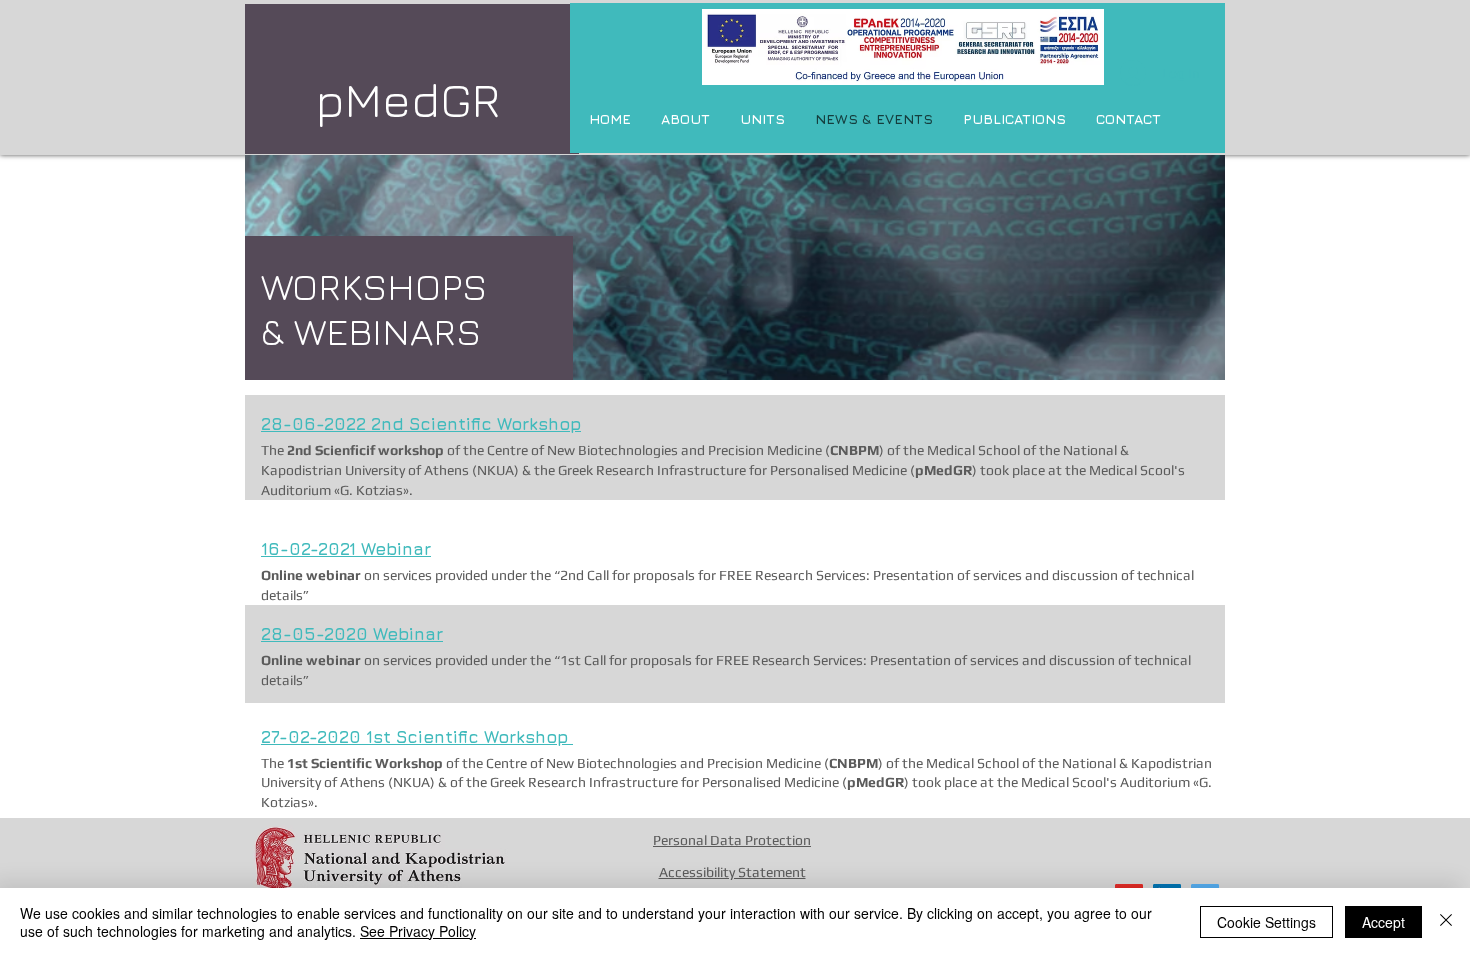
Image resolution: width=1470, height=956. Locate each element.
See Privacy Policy (418, 931)
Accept (1383, 922)
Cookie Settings (1266, 922)
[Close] (1446, 922)
